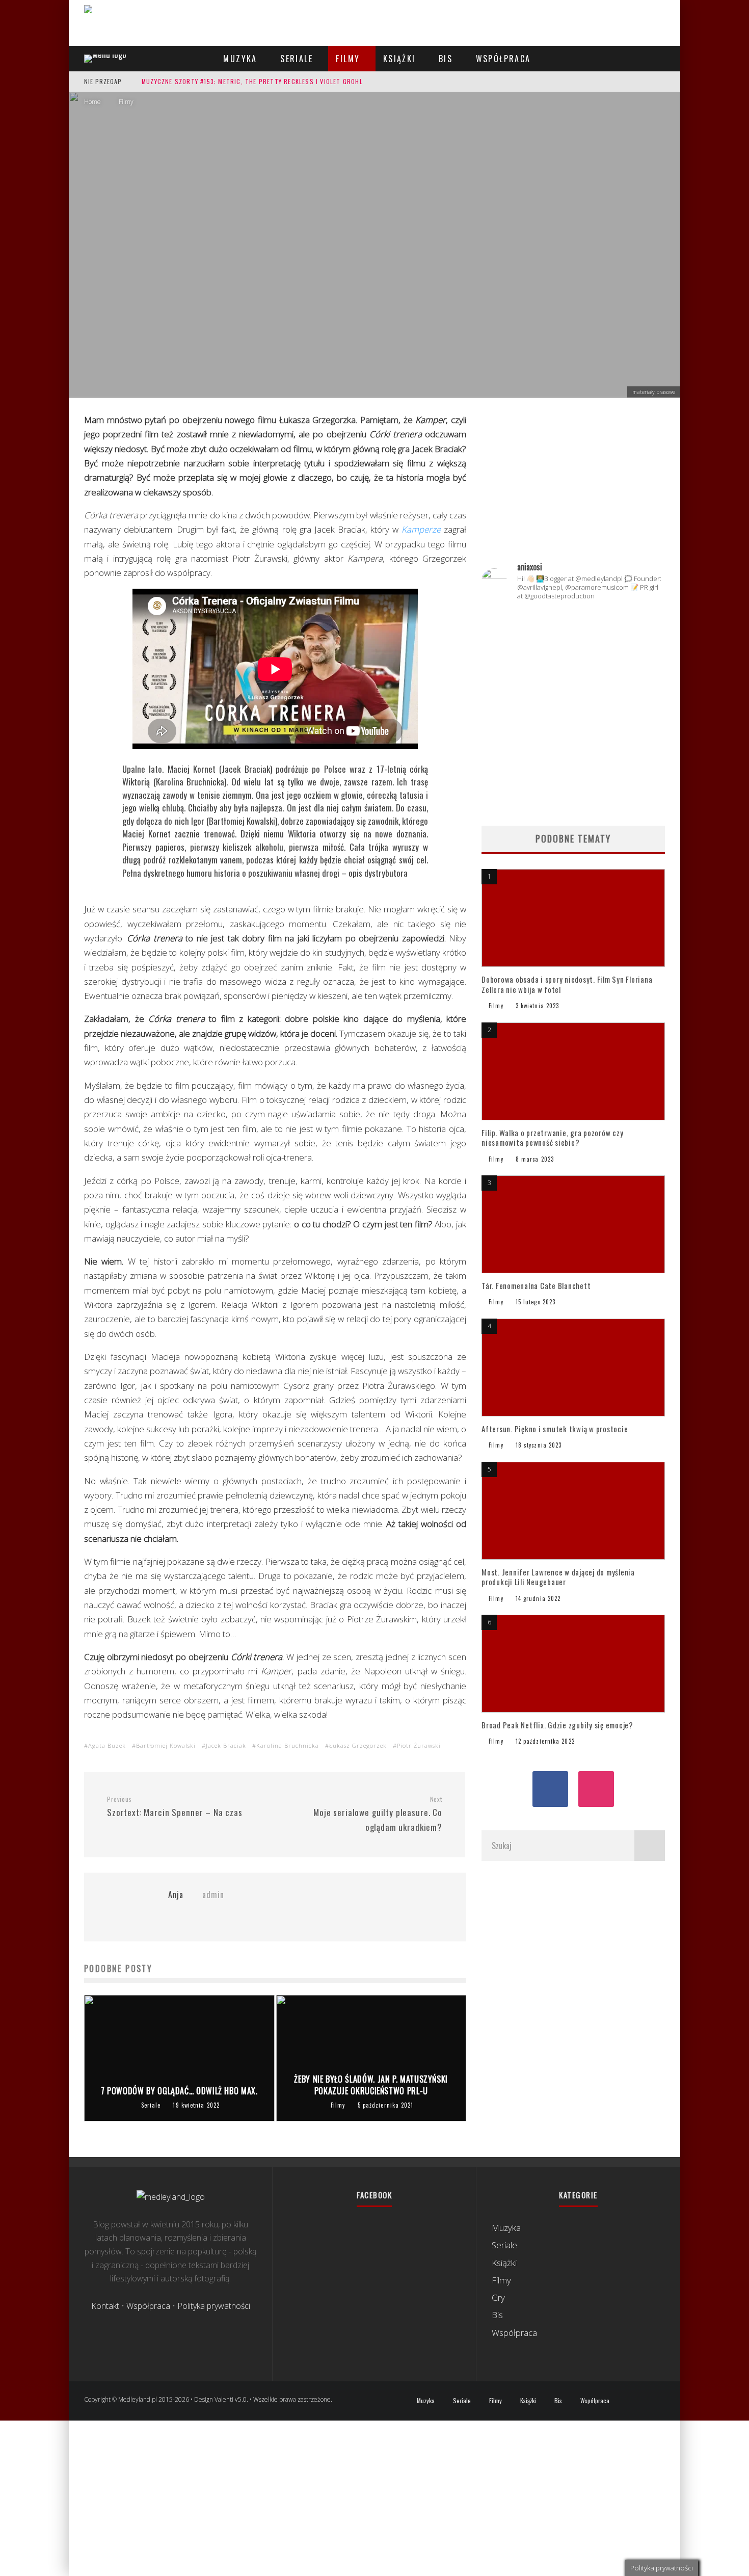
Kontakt (105, 2306)
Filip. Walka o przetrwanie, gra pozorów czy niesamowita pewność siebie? (552, 1138)
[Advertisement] (573, 484)
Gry (498, 2297)
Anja (332, 281)
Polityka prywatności (214, 2306)
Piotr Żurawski (419, 1745)
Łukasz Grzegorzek (358, 1745)
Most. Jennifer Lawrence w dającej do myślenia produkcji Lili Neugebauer (558, 1577)
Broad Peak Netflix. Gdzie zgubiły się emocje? (558, 1725)
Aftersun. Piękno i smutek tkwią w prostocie (555, 1429)
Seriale (297, 59)
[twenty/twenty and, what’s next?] (636, 638)
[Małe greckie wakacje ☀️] (573, 627)
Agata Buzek (107, 1745)
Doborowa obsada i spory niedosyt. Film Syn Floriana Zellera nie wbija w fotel (567, 984)
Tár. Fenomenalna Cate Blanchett (536, 1285)
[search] (650, 1846)
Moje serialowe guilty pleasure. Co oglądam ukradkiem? (378, 1814)
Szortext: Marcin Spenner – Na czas (175, 1807)
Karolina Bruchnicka (288, 1745)
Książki (399, 59)
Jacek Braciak (226, 1745)
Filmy (348, 59)
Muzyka (240, 59)
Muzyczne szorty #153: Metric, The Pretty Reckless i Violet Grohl (252, 81)
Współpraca (503, 59)
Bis (446, 59)
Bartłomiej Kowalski (166, 1745)
